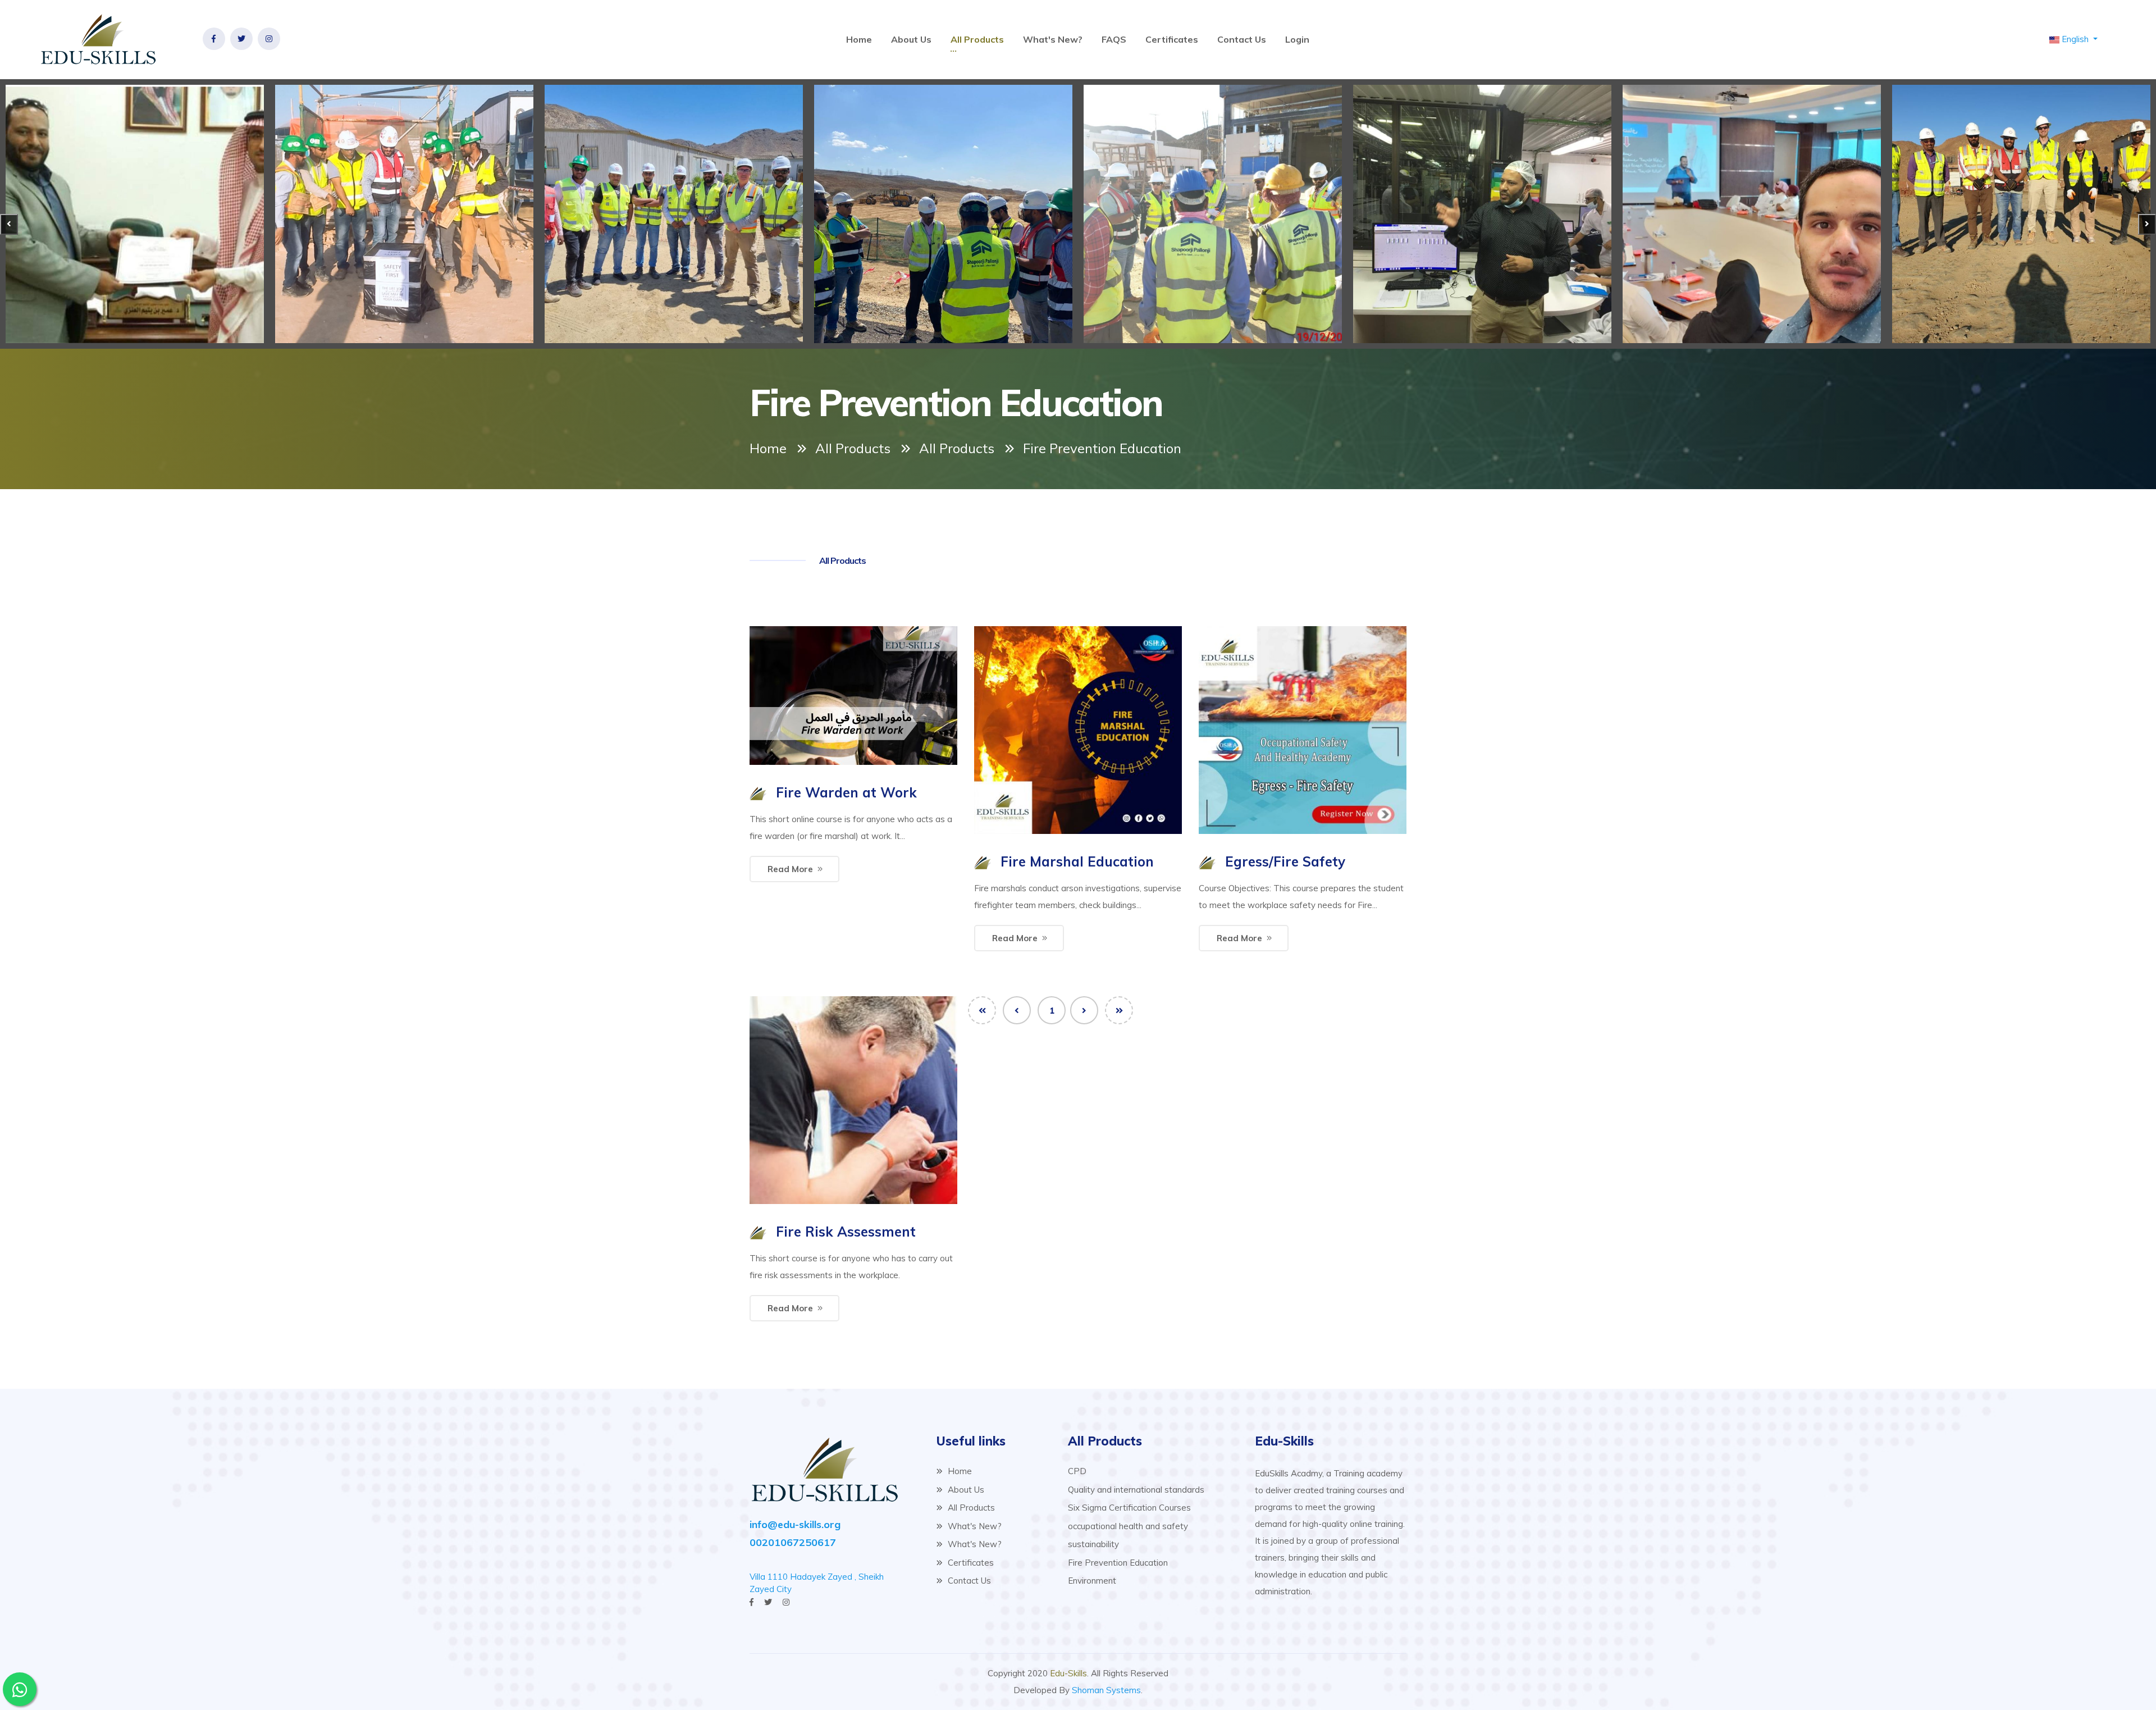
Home (859, 39)
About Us (911, 39)
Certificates (1172, 39)
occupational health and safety (1128, 1526)
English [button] (2075, 39)
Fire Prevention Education (1118, 1563)
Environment (1092, 1581)
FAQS (1114, 39)
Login (1297, 39)
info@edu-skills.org (795, 1524)
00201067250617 (793, 1542)
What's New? (1053, 39)
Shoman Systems (1106, 1690)
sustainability (1093, 1544)
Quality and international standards (1136, 1490)
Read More (790, 869)
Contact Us (1242, 39)
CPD (1077, 1471)
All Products (977, 39)
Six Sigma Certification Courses (1129, 1508)
